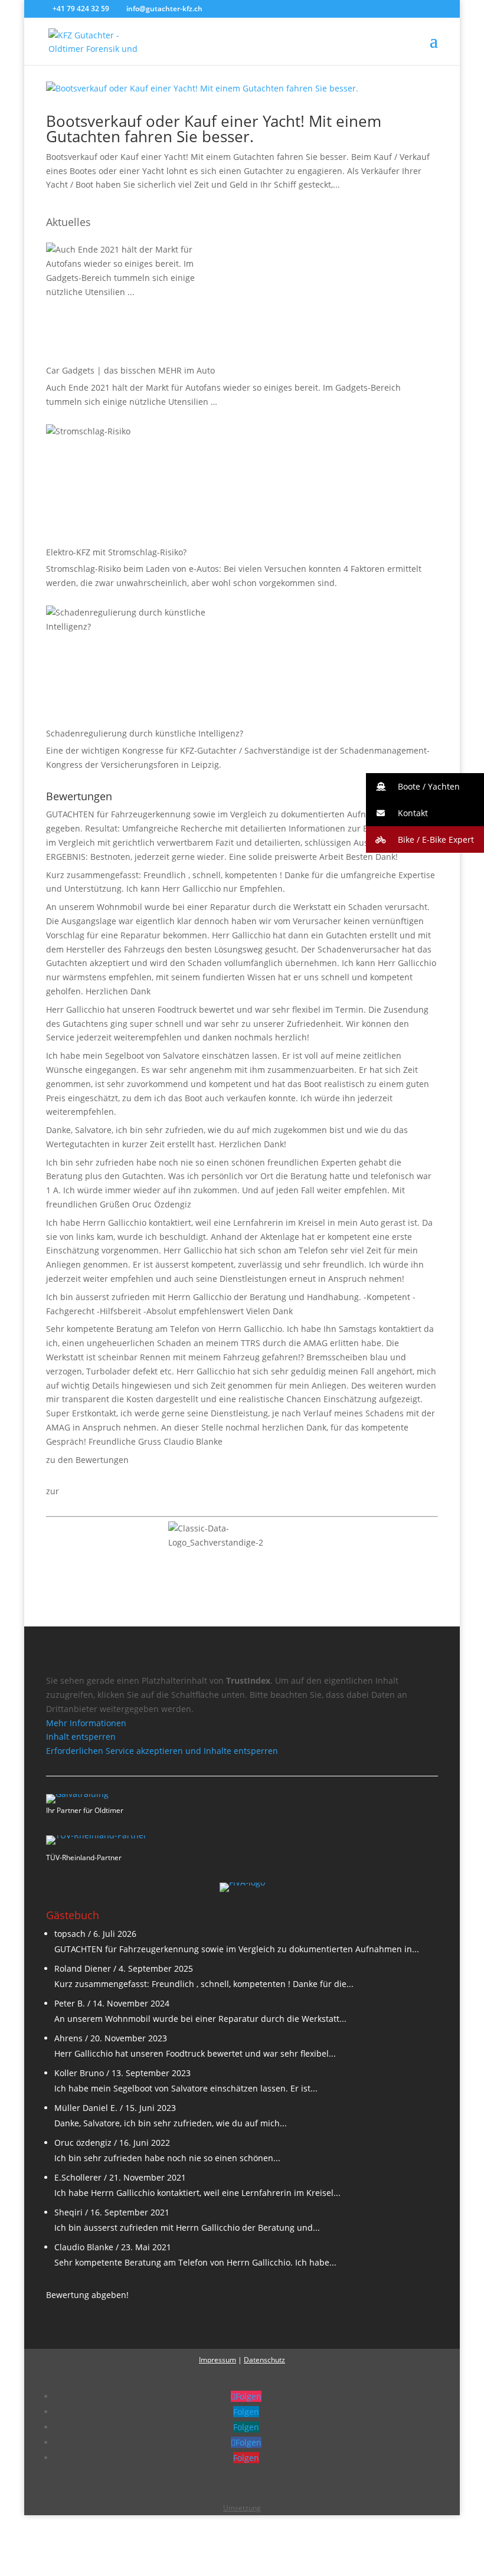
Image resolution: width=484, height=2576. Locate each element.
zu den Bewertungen (87, 1460)
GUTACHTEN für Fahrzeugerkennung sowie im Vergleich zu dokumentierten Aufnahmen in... (237, 1949)
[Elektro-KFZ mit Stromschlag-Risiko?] (135, 483)
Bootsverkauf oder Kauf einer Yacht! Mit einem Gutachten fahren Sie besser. (214, 129)
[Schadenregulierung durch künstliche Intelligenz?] (135, 665)
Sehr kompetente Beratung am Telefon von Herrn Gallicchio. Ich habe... (195, 2262)
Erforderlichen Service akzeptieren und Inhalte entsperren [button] (162, 1751)
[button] (425, 786)
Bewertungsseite (95, 1491)
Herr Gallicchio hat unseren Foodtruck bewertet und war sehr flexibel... (195, 2053)
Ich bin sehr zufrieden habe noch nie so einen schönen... (167, 2158)
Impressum (218, 2360)
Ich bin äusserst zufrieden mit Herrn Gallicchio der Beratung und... (187, 2228)
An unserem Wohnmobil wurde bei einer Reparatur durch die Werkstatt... (200, 2019)
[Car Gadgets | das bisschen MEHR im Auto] (135, 302)
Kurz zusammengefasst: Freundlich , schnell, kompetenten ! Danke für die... (204, 1984)
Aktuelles (68, 222)
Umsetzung (242, 2508)
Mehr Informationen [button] (86, 1723)
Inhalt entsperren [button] (81, 1737)
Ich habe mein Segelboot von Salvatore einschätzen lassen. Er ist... (186, 2088)
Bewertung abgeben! (87, 2295)
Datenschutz (264, 2360)
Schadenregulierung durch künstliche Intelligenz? (145, 733)
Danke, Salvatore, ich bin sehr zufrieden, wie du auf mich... (171, 2123)
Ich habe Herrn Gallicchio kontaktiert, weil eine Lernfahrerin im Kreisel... (197, 2193)
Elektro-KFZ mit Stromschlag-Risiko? (116, 552)
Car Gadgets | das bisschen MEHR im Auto (130, 370)
